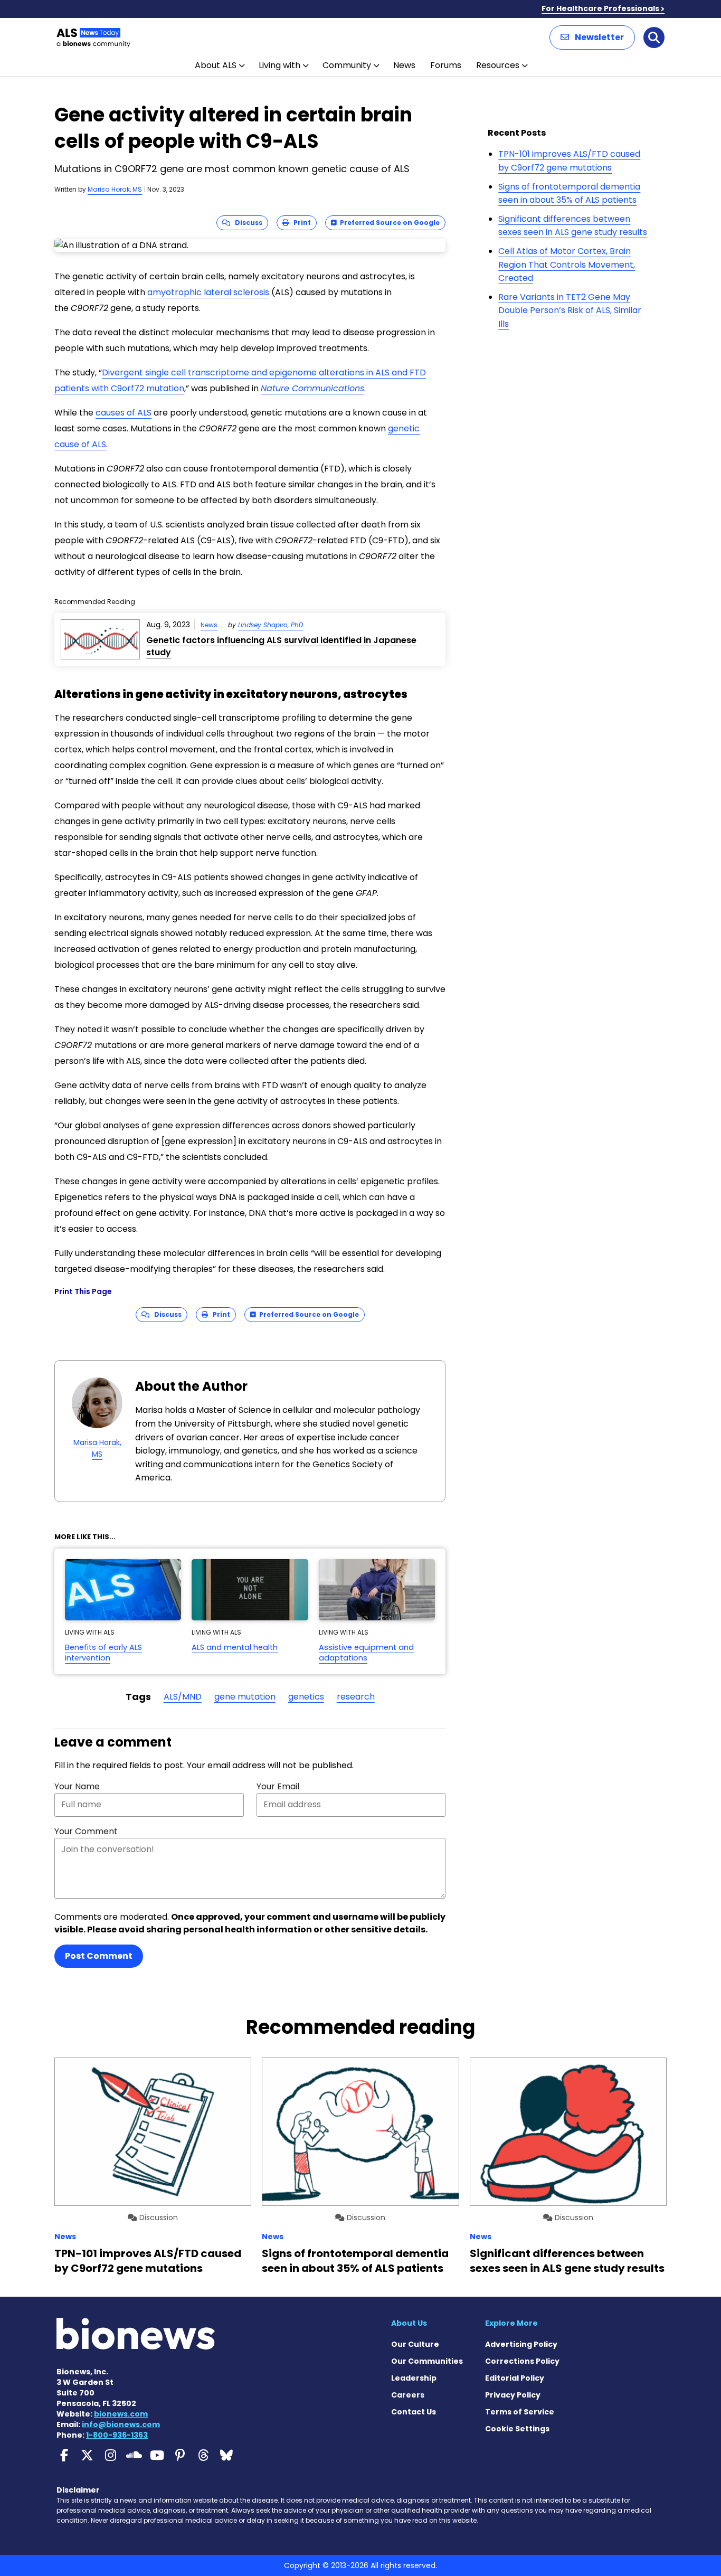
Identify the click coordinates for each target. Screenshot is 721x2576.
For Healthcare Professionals (600, 8)
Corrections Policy (522, 2361)
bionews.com (121, 2414)
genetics (306, 1697)
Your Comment (86, 1831)
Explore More (511, 2323)
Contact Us (414, 2412)
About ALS (216, 65)
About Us (409, 2323)
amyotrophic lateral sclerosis (208, 292)
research (356, 1697)
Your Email (278, 1786)
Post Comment (99, 1956)
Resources (498, 65)
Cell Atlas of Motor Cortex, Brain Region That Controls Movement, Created (567, 265)
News (404, 65)
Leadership (414, 2378)
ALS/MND (183, 1697)
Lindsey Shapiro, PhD (271, 625)
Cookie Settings (517, 2429)
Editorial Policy (515, 2378)
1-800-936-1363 (117, 2435)
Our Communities (427, 2361)
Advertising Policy (521, 2344)
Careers (408, 2395)
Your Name (77, 1786)
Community (347, 65)
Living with (279, 65)
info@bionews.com (121, 2424)
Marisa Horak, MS (115, 189)
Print (300, 223)
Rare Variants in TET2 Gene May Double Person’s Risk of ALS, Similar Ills (570, 310)
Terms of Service (520, 2412)
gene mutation (245, 1697)
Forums (446, 65)
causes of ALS (124, 413)
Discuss (246, 223)
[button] (592, 37)
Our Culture (415, 2344)
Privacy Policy (513, 2395)
